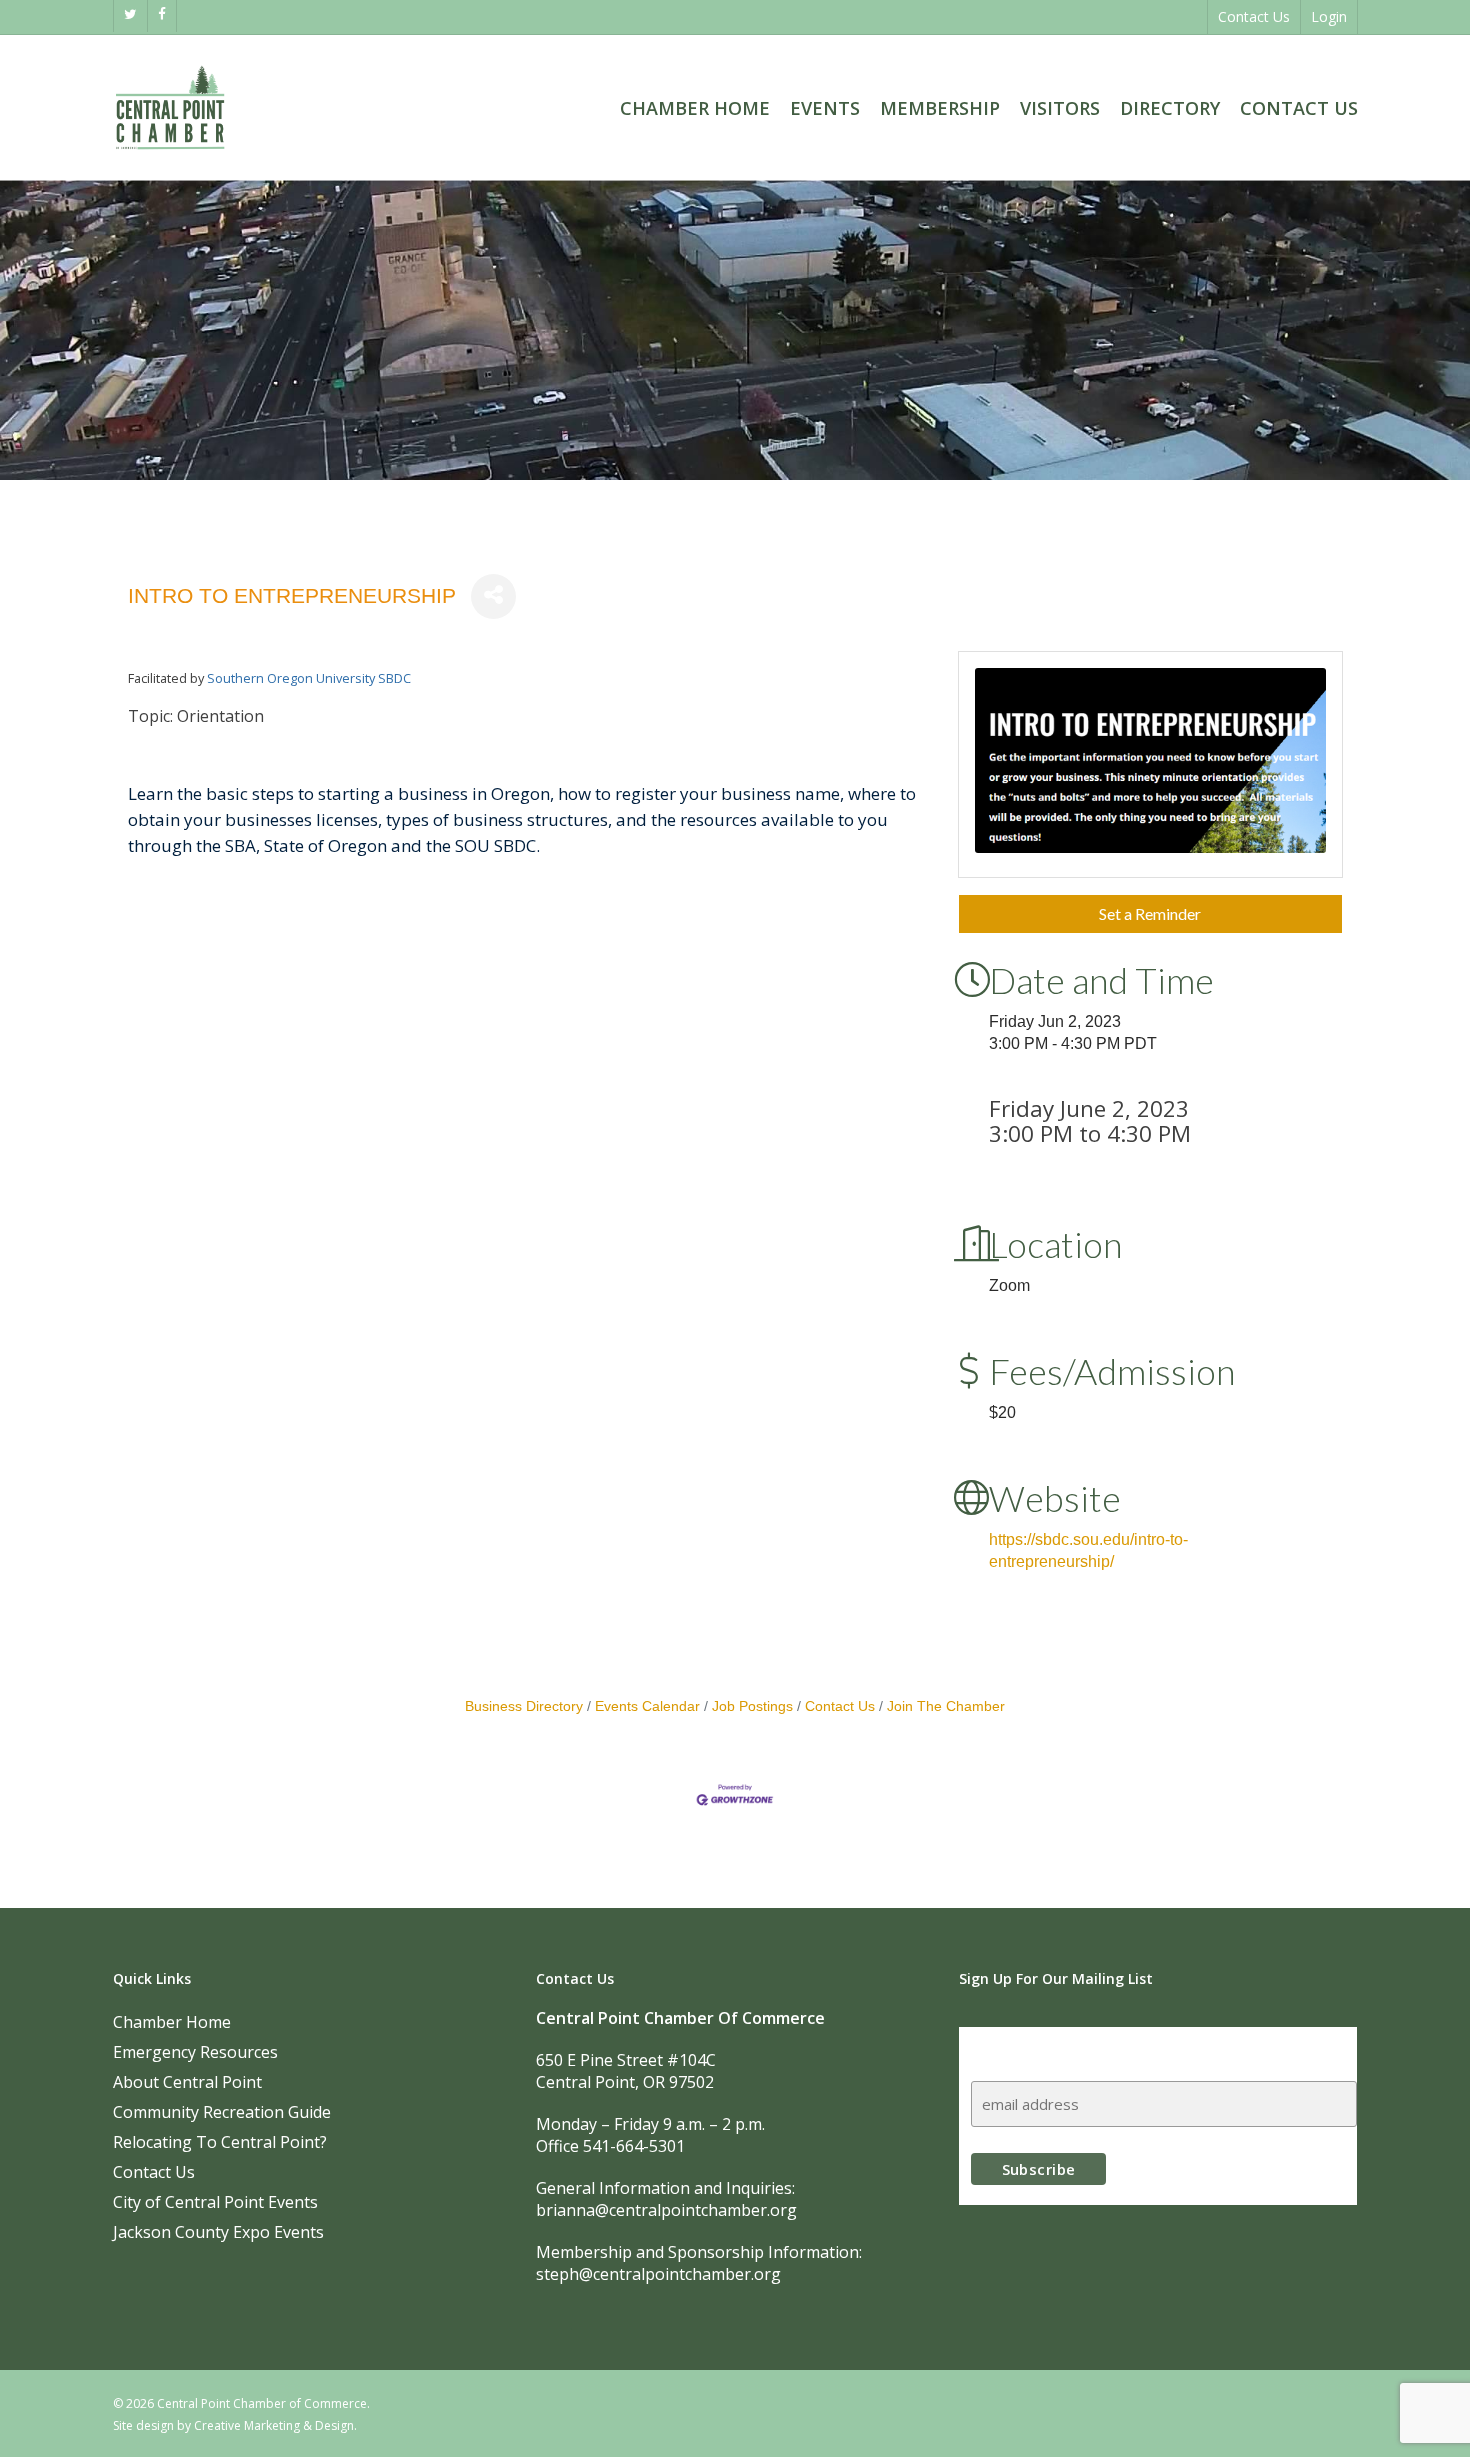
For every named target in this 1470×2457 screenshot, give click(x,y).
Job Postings (752, 1706)
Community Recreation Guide (222, 2112)
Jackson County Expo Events (218, 2232)
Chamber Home (172, 2022)
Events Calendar (647, 1706)
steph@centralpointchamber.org (658, 2274)
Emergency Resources (195, 2052)
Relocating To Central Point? (220, 2142)
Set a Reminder (1150, 913)
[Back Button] (133, 530)
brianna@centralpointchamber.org (666, 2210)
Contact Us (840, 1706)
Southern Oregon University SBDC (309, 678)
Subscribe (1010, 2045)
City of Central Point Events (215, 2202)
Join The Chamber (946, 1706)
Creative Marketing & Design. (275, 2425)
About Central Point (187, 2082)
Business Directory (524, 1706)
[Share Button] (493, 596)
